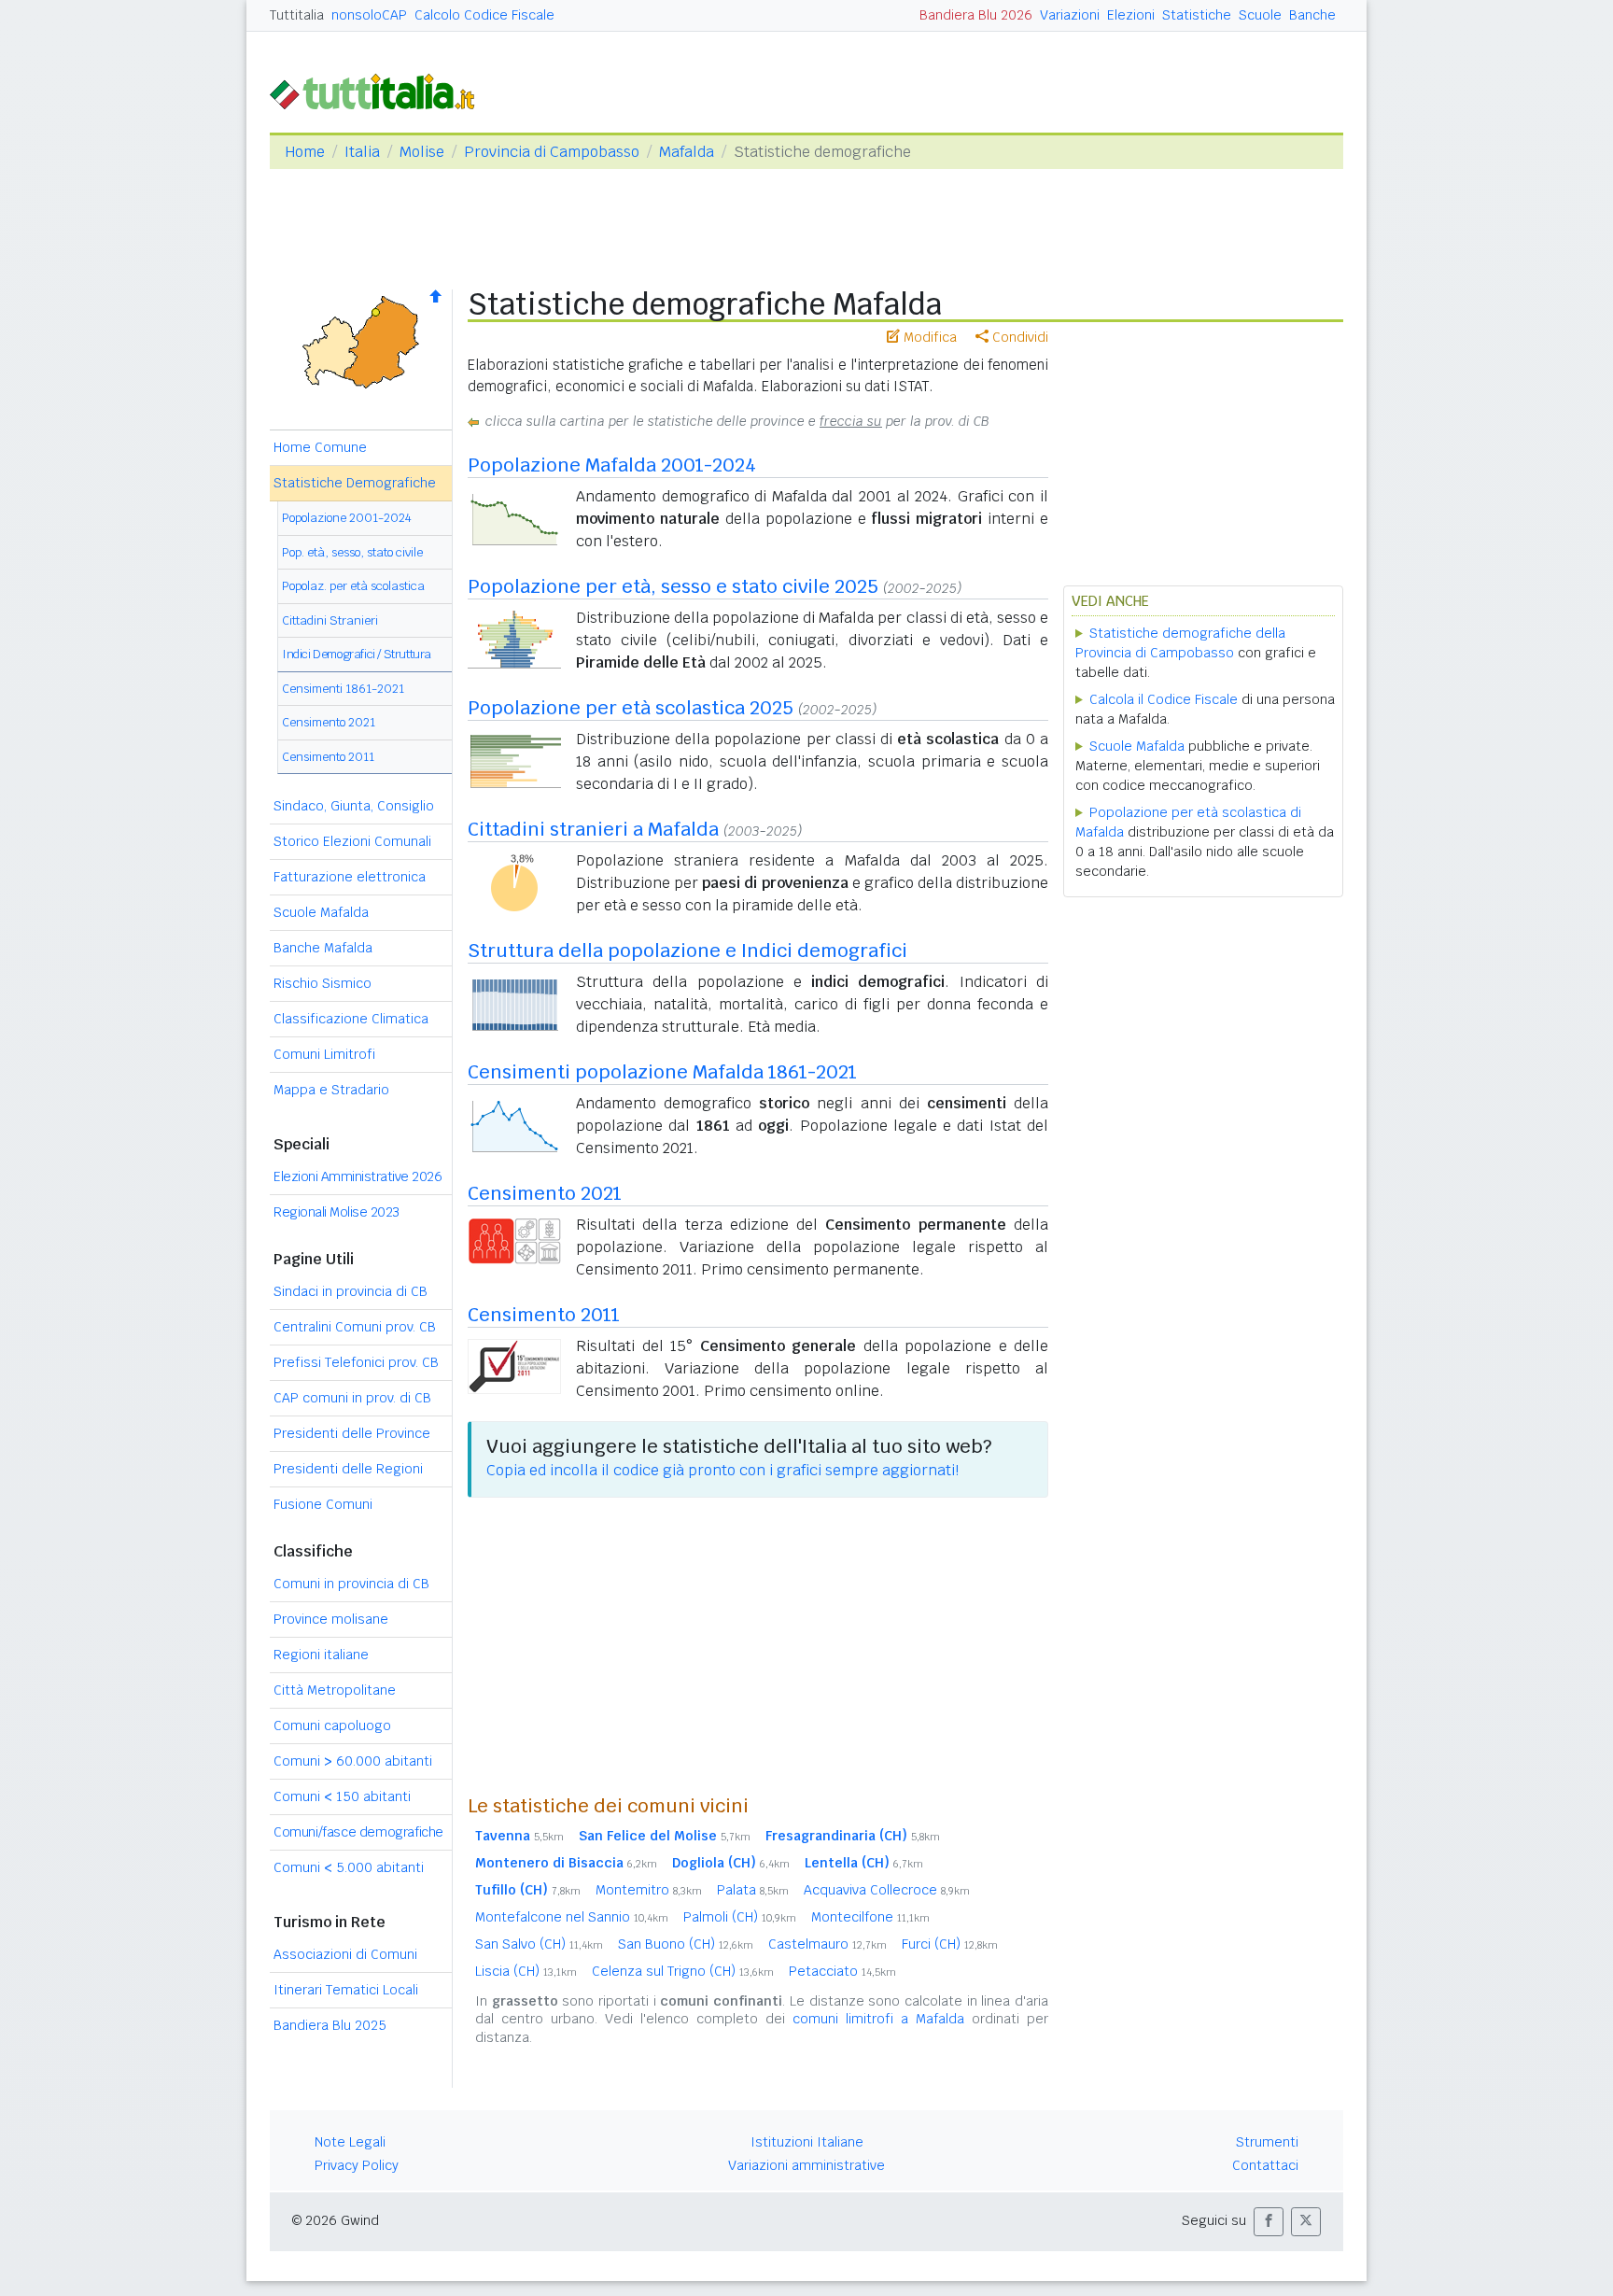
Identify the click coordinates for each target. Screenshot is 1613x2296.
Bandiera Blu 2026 (976, 15)
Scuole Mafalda (321, 912)
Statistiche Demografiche (355, 483)
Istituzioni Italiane (807, 2142)
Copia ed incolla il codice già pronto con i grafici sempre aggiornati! (722, 1470)
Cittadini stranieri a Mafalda (593, 829)
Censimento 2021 (329, 722)
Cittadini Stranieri (330, 620)
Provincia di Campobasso (552, 152)
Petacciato (842, 1971)
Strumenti (1267, 2142)
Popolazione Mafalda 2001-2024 (612, 465)
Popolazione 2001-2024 (347, 518)
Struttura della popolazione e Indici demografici (687, 951)
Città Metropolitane (335, 1690)
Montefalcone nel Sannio (572, 1917)
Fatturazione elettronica (350, 877)
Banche (1312, 15)
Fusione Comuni (323, 1504)
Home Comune (320, 447)
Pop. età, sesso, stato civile (352, 552)
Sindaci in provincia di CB (351, 1291)
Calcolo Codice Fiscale (484, 15)
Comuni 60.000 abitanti (353, 1761)
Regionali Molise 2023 (337, 1212)
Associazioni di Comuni (345, 1954)
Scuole (1260, 15)
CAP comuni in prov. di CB (352, 1398)
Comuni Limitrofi (324, 1054)
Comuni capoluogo (332, 1726)
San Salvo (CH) (539, 1944)
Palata (753, 1890)
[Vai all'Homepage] (380, 90)
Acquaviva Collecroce (887, 1890)
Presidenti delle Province (352, 1433)
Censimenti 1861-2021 (343, 689)
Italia (362, 152)
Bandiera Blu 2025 (330, 2025)
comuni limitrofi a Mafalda (878, 2019)
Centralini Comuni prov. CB (355, 1327)
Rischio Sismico (323, 983)
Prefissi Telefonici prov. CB (356, 1362)
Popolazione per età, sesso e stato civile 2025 (673, 586)
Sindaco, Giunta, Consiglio (354, 806)
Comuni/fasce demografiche (358, 1832)
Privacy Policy (357, 2165)
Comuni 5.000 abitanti (349, 1867)
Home (305, 152)
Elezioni (1131, 15)
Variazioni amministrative (806, 2165)
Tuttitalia (297, 15)
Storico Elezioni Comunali (352, 841)
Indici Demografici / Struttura (357, 654)
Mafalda (687, 152)
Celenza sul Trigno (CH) (683, 1971)
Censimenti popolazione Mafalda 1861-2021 (662, 1072)
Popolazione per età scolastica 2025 (631, 708)
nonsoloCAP (369, 15)
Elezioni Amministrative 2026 (358, 1176)
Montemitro (649, 1890)
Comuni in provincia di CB (351, 1584)
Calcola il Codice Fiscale (1164, 699)
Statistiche (1197, 15)
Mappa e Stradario (331, 1090)
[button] (1269, 2222)
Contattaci (1265, 2165)
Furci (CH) (950, 1944)
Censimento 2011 (328, 757)
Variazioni (1070, 15)
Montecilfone (870, 1917)
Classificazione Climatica (351, 1019)
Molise (422, 152)
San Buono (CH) (686, 1944)
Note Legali (350, 2142)
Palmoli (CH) (740, 1917)
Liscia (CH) (526, 1971)
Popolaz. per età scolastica (353, 586)
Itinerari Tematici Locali (346, 1990)
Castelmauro (828, 1944)
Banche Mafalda (323, 948)
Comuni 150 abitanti (342, 1796)
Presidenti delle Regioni (348, 1469)
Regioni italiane (321, 1655)
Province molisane (331, 1619)
